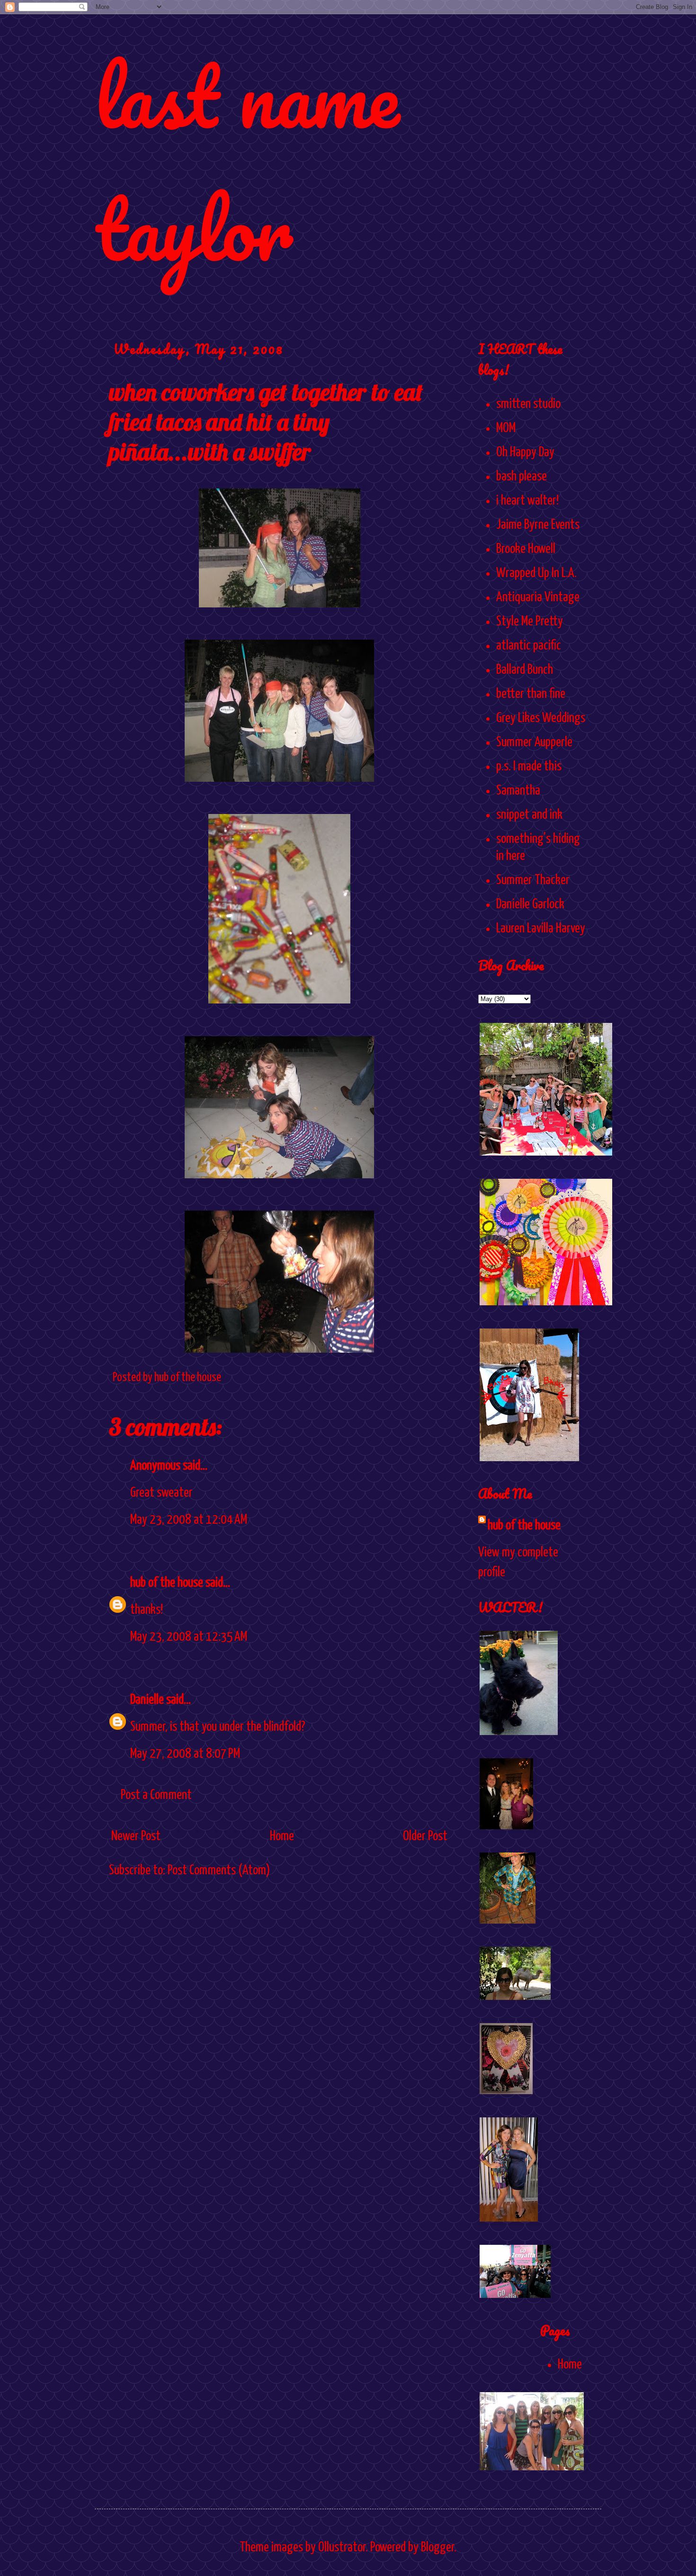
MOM (506, 428)
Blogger (437, 2548)
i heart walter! (527, 501)
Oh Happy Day (525, 452)
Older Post (425, 1836)
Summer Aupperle (534, 742)
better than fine (531, 694)
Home (282, 1836)
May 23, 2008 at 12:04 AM (189, 1520)
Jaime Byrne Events (538, 525)
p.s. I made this (529, 767)
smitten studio (528, 404)
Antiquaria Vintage (538, 597)
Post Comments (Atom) (219, 1871)
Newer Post (136, 1836)
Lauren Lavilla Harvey (541, 929)
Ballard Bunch (525, 670)
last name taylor (247, 162)
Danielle (147, 1700)
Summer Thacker (533, 880)
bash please (522, 477)
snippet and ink (529, 815)
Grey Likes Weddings (541, 718)
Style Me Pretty (530, 622)
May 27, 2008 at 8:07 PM (185, 1754)
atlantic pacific (529, 646)
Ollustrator (342, 2548)
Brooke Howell (526, 549)
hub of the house (167, 1583)
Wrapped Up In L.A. (536, 573)
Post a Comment (156, 1795)
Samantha (518, 791)
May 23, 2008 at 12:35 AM (189, 1637)
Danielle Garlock (530, 904)
